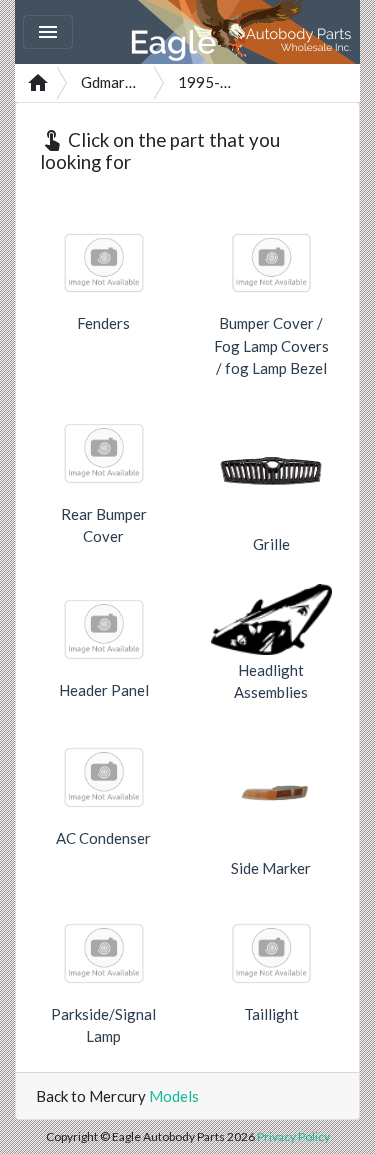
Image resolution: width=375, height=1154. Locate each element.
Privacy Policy (293, 1136)
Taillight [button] (271, 1014)
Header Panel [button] (104, 690)
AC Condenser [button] (103, 838)
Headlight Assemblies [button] (271, 681)
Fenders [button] (103, 323)
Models (174, 1096)
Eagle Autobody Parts (242, 32)
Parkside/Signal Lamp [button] (103, 1025)
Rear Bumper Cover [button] (104, 525)
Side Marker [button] (271, 868)
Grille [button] (271, 544)
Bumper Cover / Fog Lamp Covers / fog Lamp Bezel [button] (271, 345)
